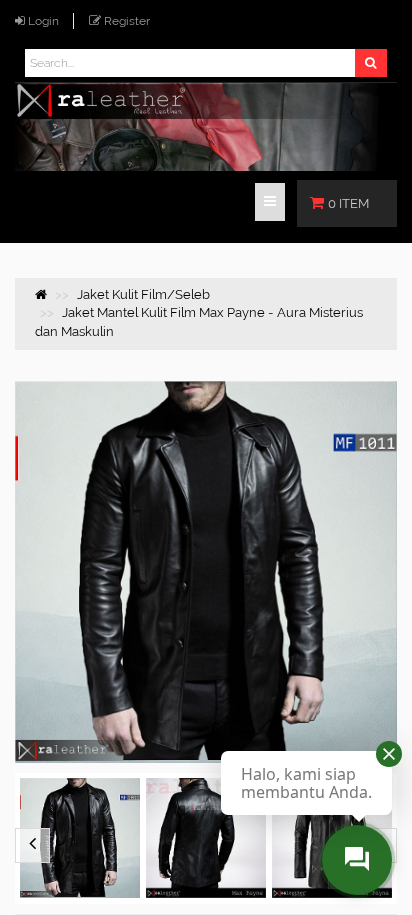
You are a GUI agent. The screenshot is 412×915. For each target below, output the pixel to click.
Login (43, 21)
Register (127, 21)
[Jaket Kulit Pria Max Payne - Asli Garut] (80, 838)
